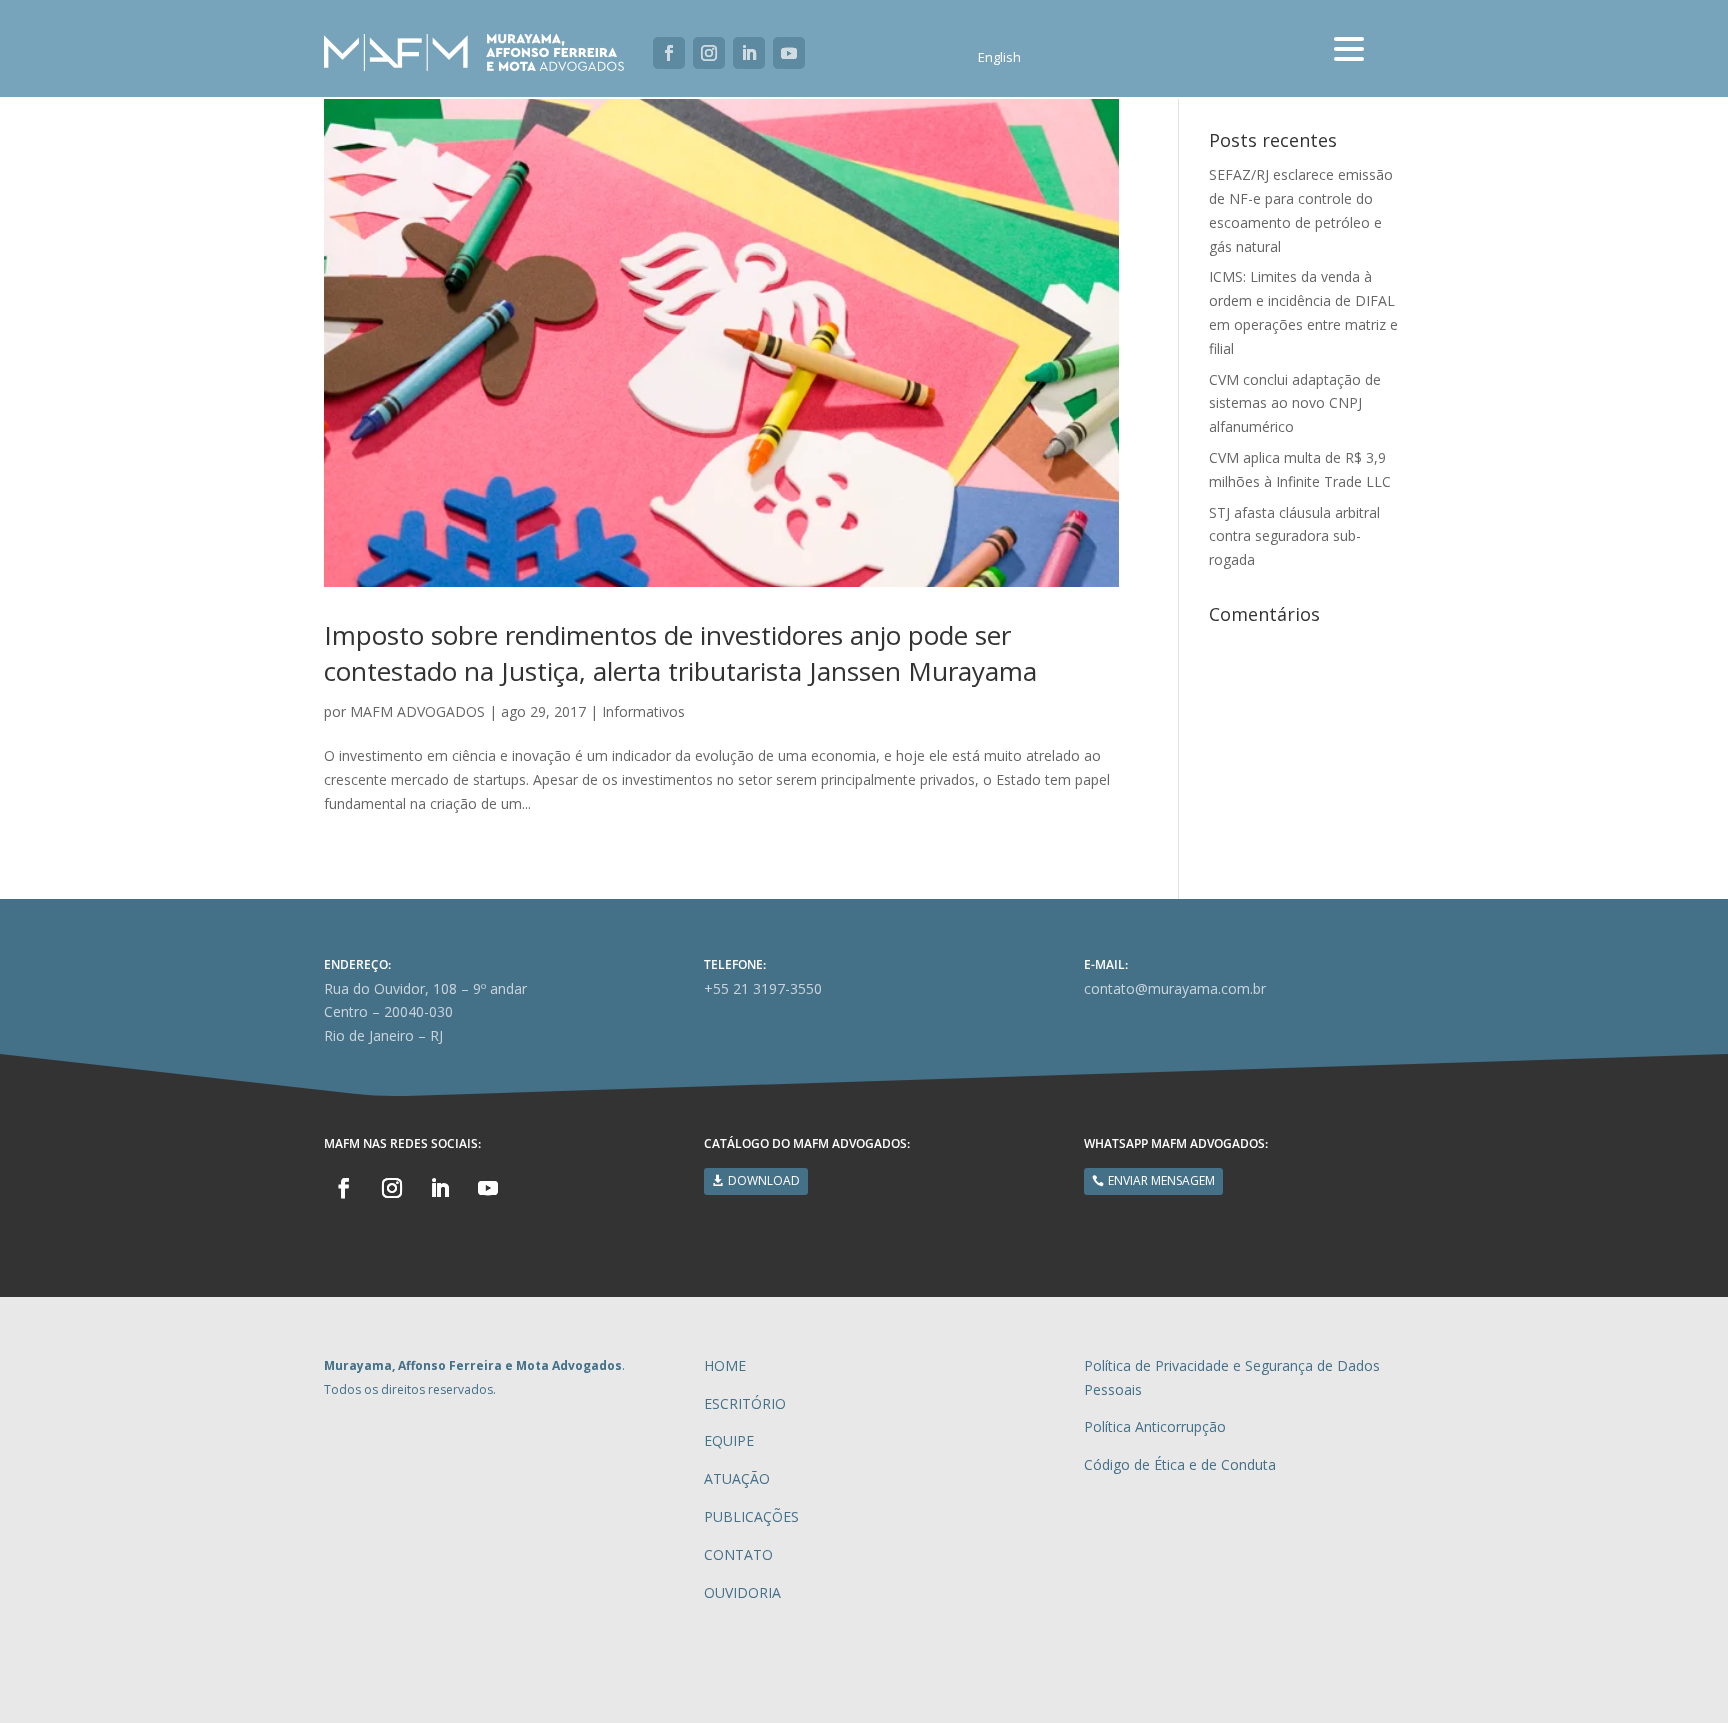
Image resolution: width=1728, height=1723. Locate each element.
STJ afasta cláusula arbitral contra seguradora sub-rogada (1294, 536)
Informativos (643, 711)
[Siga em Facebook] (669, 53)
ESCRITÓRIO (745, 1403)
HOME (725, 1365)
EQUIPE (729, 1440)
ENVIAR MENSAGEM (1161, 1180)
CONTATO (738, 1554)
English (999, 58)
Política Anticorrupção (1155, 1426)
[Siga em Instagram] (709, 53)
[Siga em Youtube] (789, 53)
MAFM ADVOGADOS (417, 711)
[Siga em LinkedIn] (749, 53)
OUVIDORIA (742, 1592)
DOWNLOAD (764, 1180)
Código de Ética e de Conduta (1180, 1464)
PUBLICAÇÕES (751, 1516)
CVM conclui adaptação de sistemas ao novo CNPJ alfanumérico (1295, 403)
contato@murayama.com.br (1175, 988)
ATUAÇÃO (737, 1478)
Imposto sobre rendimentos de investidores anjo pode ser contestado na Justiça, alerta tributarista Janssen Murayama (680, 653)
